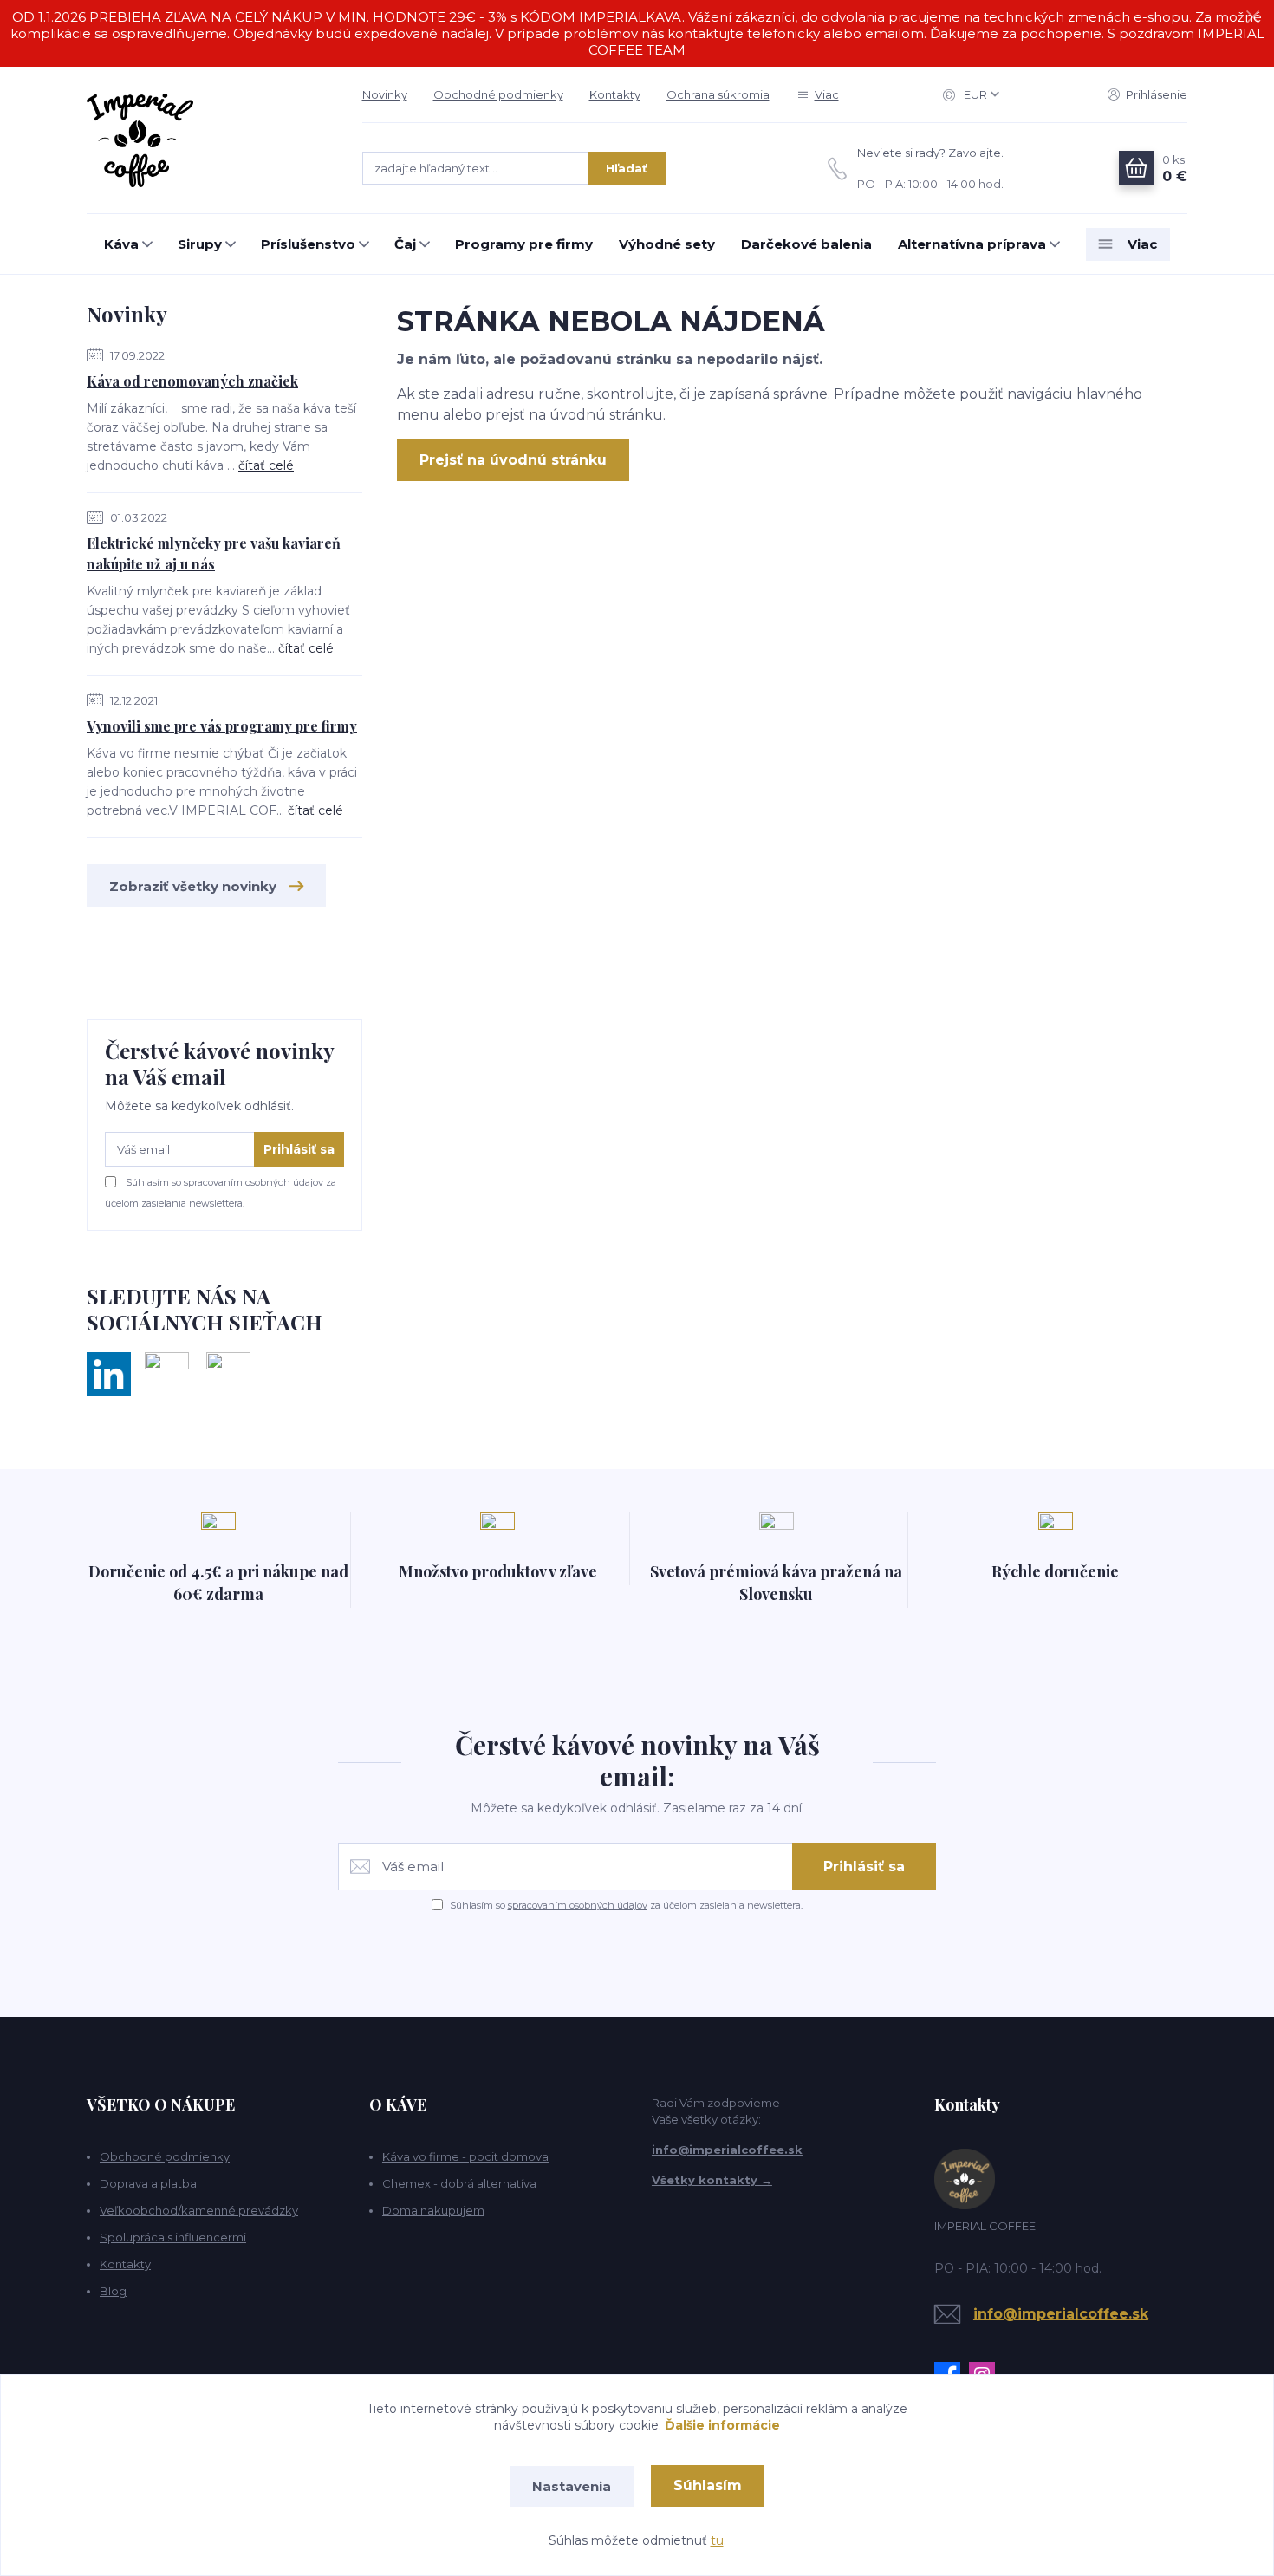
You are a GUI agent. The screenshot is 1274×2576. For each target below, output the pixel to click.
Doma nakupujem (433, 2210)
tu (717, 2540)
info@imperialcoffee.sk (727, 2150)
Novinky (385, 94)
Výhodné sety (667, 244)
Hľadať (627, 168)
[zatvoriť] (1252, 17)
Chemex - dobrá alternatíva (459, 2183)
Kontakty (615, 94)
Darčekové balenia (806, 244)
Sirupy (200, 244)
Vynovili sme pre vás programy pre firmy (222, 726)
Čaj (405, 244)
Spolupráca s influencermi (173, 2237)
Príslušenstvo (308, 244)
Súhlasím (708, 2485)
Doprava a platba (148, 2183)
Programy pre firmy (524, 244)
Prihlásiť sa (299, 1149)
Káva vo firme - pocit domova (465, 2156)
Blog (113, 2291)
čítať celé (266, 465)
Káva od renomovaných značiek (192, 381)
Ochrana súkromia (718, 94)
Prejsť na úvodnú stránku (513, 460)
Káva (121, 244)
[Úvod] (207, 140)
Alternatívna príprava (972, 244)
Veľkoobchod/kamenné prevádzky (199, 2210)
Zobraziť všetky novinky (193, 886)
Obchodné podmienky (498, 94)
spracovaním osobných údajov (253, 1182)
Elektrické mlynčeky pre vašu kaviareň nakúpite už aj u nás (214, 553)
